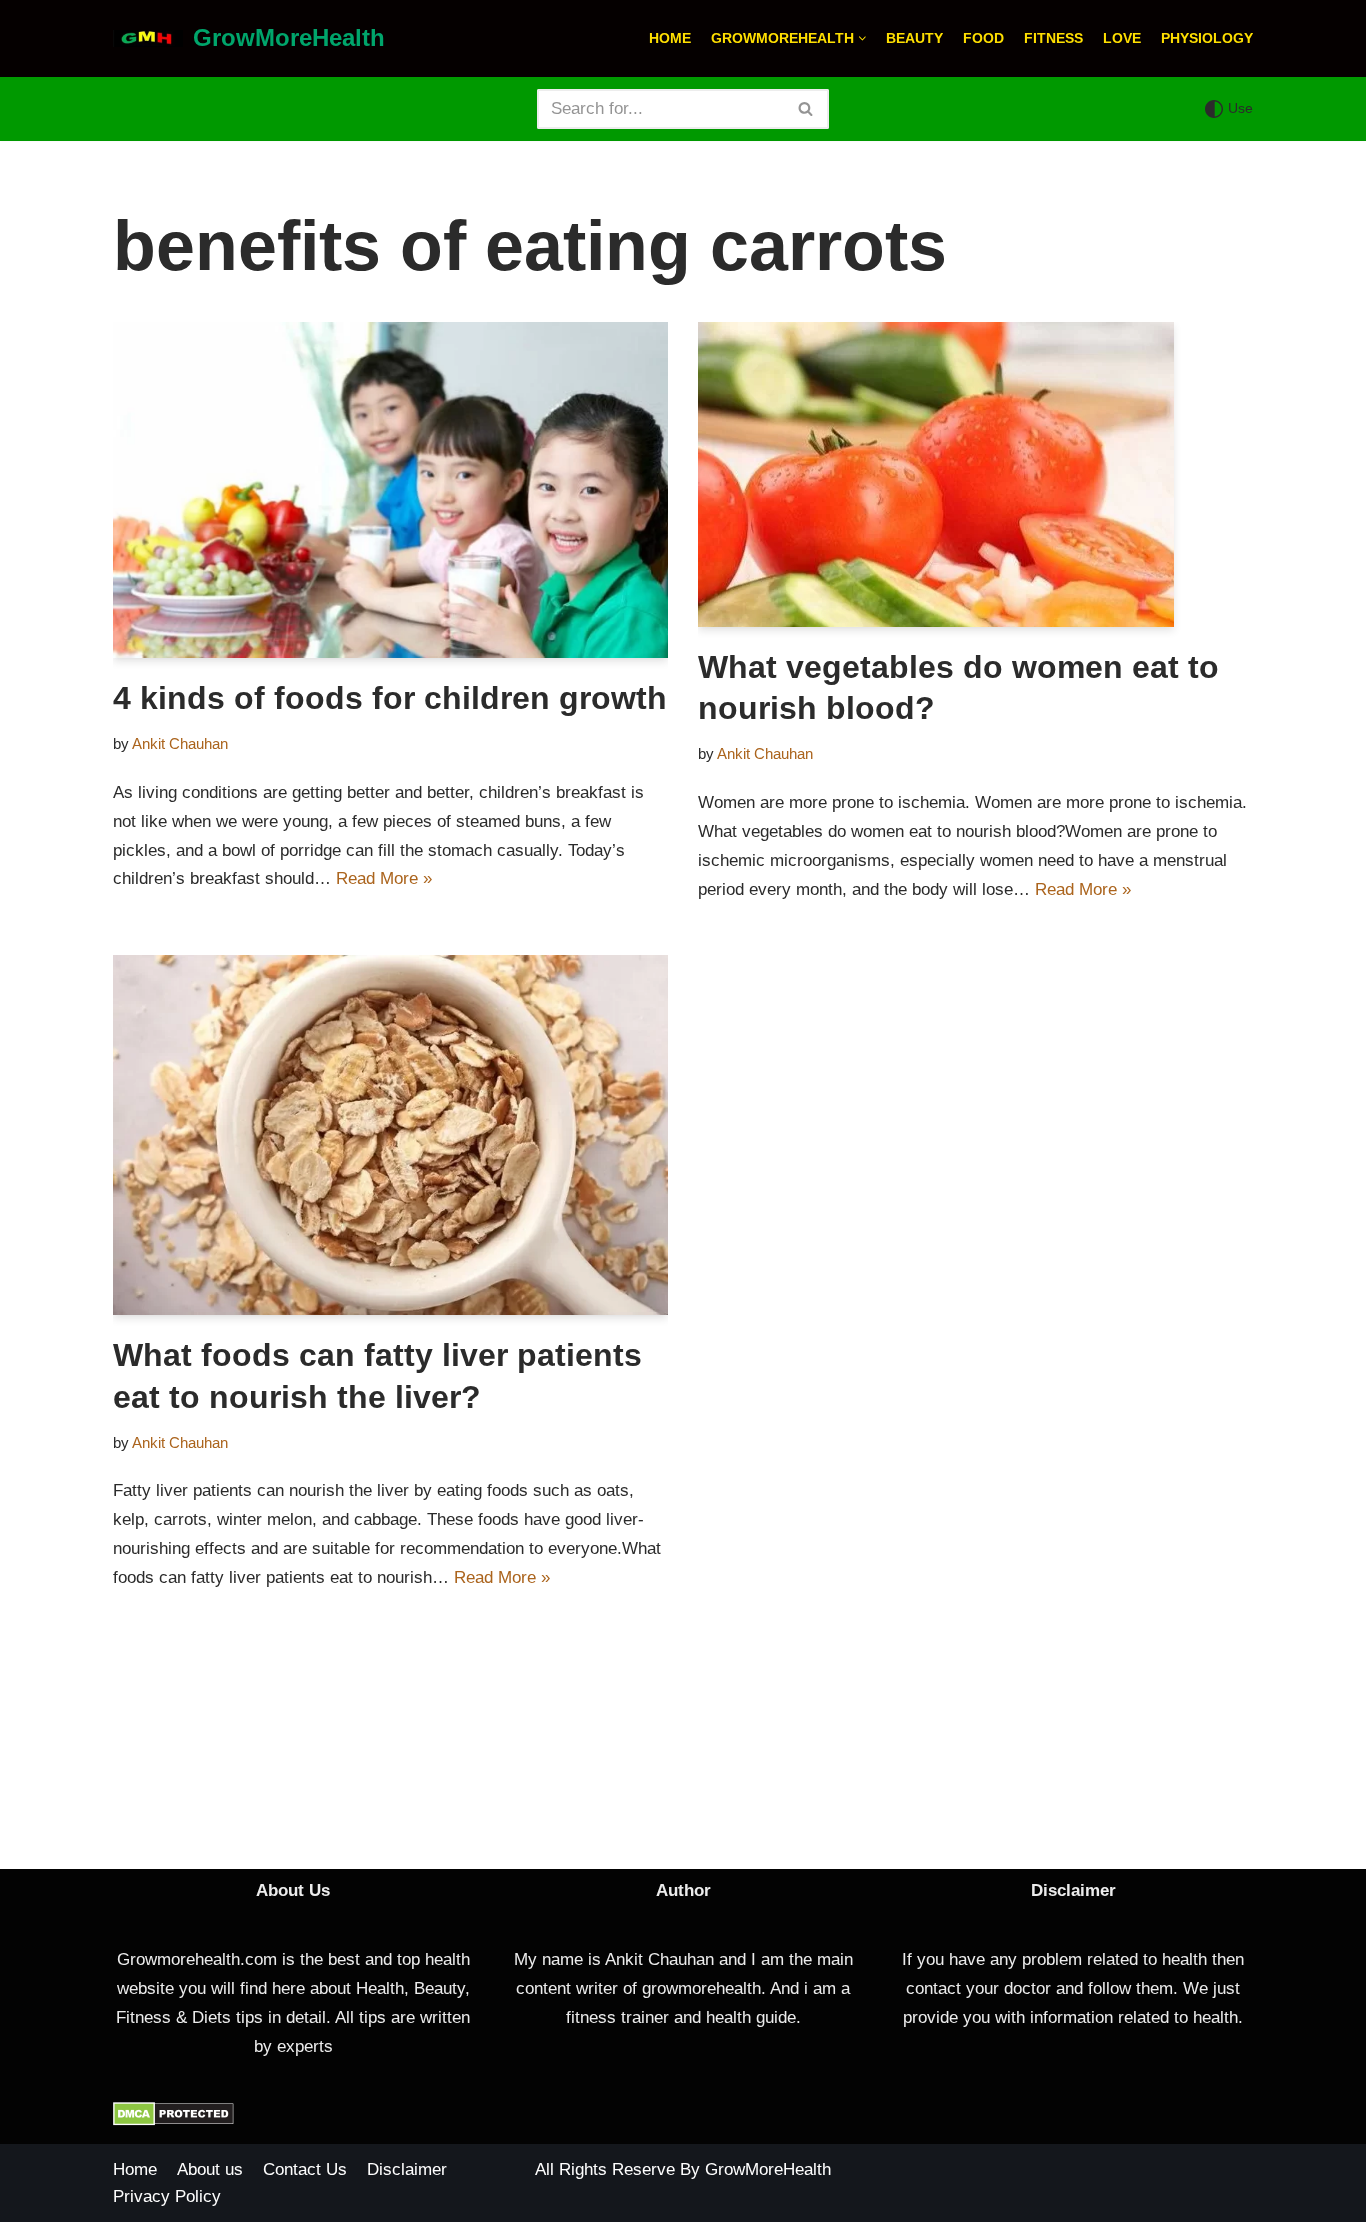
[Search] (806, 109)
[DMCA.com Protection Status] (173, 2120)
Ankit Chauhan (180, 743)
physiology (1207, 38)
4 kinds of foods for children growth (390, 698)
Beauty (914, 38)
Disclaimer (407, 2169)
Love (1122, 38)
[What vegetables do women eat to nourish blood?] (975, 474)
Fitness (1053, 38)
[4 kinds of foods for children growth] (390, 490)
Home (670, 38)
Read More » (384, 878)
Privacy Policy (167, 2196)
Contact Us (305, 2169)
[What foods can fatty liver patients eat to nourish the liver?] (390, 1135)
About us (210, 2169)
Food (983, 38)
